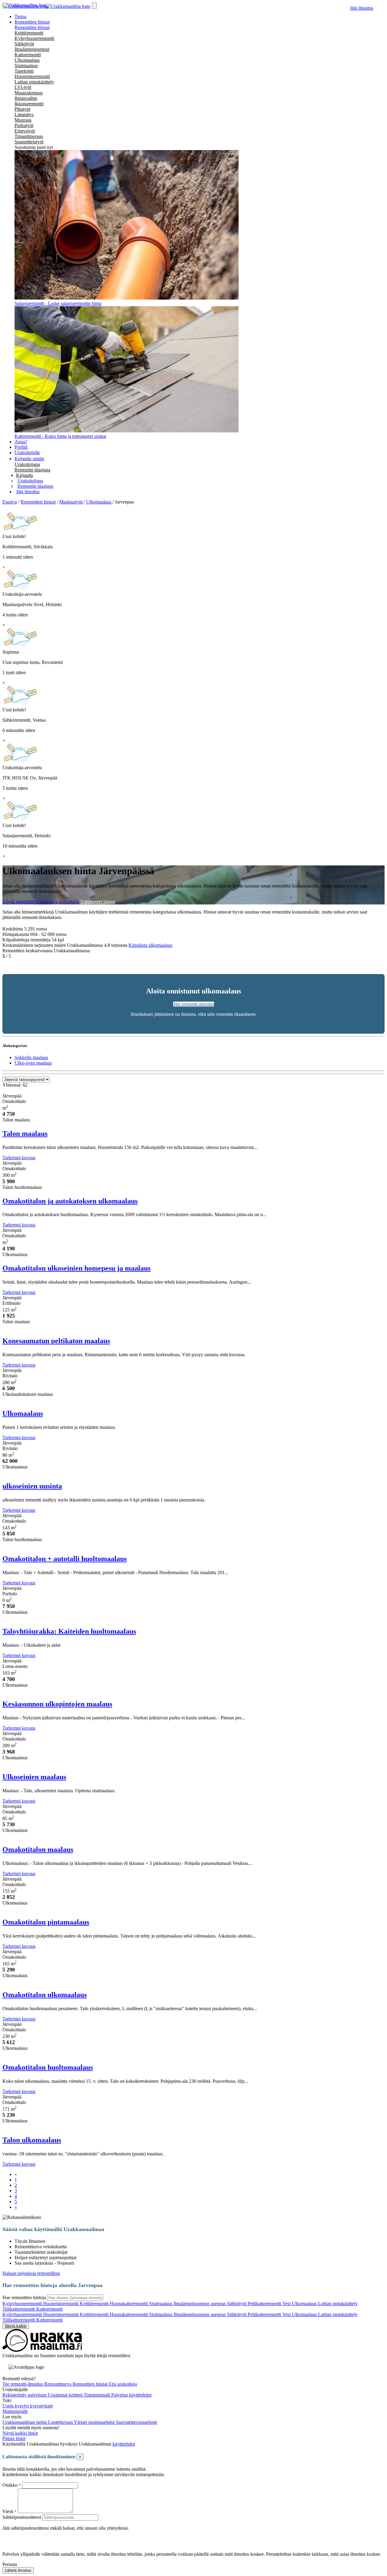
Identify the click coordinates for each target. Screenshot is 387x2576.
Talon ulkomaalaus (32, 2140)
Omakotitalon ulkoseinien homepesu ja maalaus (76, 1268)
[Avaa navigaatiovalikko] (94, 6)
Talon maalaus (25, 1134)
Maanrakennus (29, 93)
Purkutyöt (24, 125)
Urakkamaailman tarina (25, 2422)
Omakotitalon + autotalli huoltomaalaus (65, 1559)
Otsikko (11, 2485)
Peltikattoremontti (265, 2304)
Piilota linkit (14, 2438)
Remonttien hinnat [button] (32, 22)
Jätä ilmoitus (362, 8)
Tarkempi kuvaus (19, 1158)
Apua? (21, 442)
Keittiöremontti (29, 33)
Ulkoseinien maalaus (34, 1777)
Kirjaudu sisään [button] (29, 459)
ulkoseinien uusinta (32, 1486)
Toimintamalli (98, 2395)
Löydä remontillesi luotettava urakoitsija (41, 902)
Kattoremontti (28, 55)
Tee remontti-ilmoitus (23, 2384)
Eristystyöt (25, 131)
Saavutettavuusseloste (137, 2422)
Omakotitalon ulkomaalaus (45, 1995)
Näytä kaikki (16, 2326)
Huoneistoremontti (32, 76)
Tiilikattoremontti (19, 2309)
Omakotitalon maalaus (38, 1849)
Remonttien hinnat (32, 27)
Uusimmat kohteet (66, 2395)
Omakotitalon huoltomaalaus (48, 2067)
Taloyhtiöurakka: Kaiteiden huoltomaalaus (69, 1631)
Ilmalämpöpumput (32, 49)
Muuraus (23, 120)
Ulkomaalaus (27, 60)
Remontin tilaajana (32, 470)
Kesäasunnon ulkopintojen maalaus (57, 1704)
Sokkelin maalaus (31, 1057)
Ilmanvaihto (26, 98)
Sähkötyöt (24, 44)
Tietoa (20, 16)
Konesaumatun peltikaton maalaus (56, 1341)
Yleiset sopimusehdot (95, 2422)
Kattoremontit (49, 2309)
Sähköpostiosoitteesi (22, 2517)
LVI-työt (23, 87)
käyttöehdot (124, 2444)
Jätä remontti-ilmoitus (194, 1004)
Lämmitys (24, 115)
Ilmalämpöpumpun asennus (200, 2304)
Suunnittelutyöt (29, 142)
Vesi (287, 2304)
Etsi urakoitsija (123, 2384)
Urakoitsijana (27, 464)
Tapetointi (24, 71)
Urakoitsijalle (27, 453)
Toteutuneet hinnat (98, 902)
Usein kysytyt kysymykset (28, 2406)
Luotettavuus (61, 2422)
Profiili (21, 447)
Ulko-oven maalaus (33, 1063)
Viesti (8, 2511)
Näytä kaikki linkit (20, 2433)
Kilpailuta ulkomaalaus (150, 945)
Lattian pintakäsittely (34, 82)
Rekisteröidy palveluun (25, 2395)
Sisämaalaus (26, 66)
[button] (24, 475)
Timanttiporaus (29, 136)
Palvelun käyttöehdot (131, 2395)
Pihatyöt (22, 109)
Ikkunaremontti (29, 104)
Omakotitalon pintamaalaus (46, 1922)
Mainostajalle (15, 2411)
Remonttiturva (58, 2384)
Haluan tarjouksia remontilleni (31, 2273)
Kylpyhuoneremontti (34, 38)
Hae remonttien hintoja (24, 2297)
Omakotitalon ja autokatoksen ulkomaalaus (70, 1201)
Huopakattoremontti (129, 2304)
